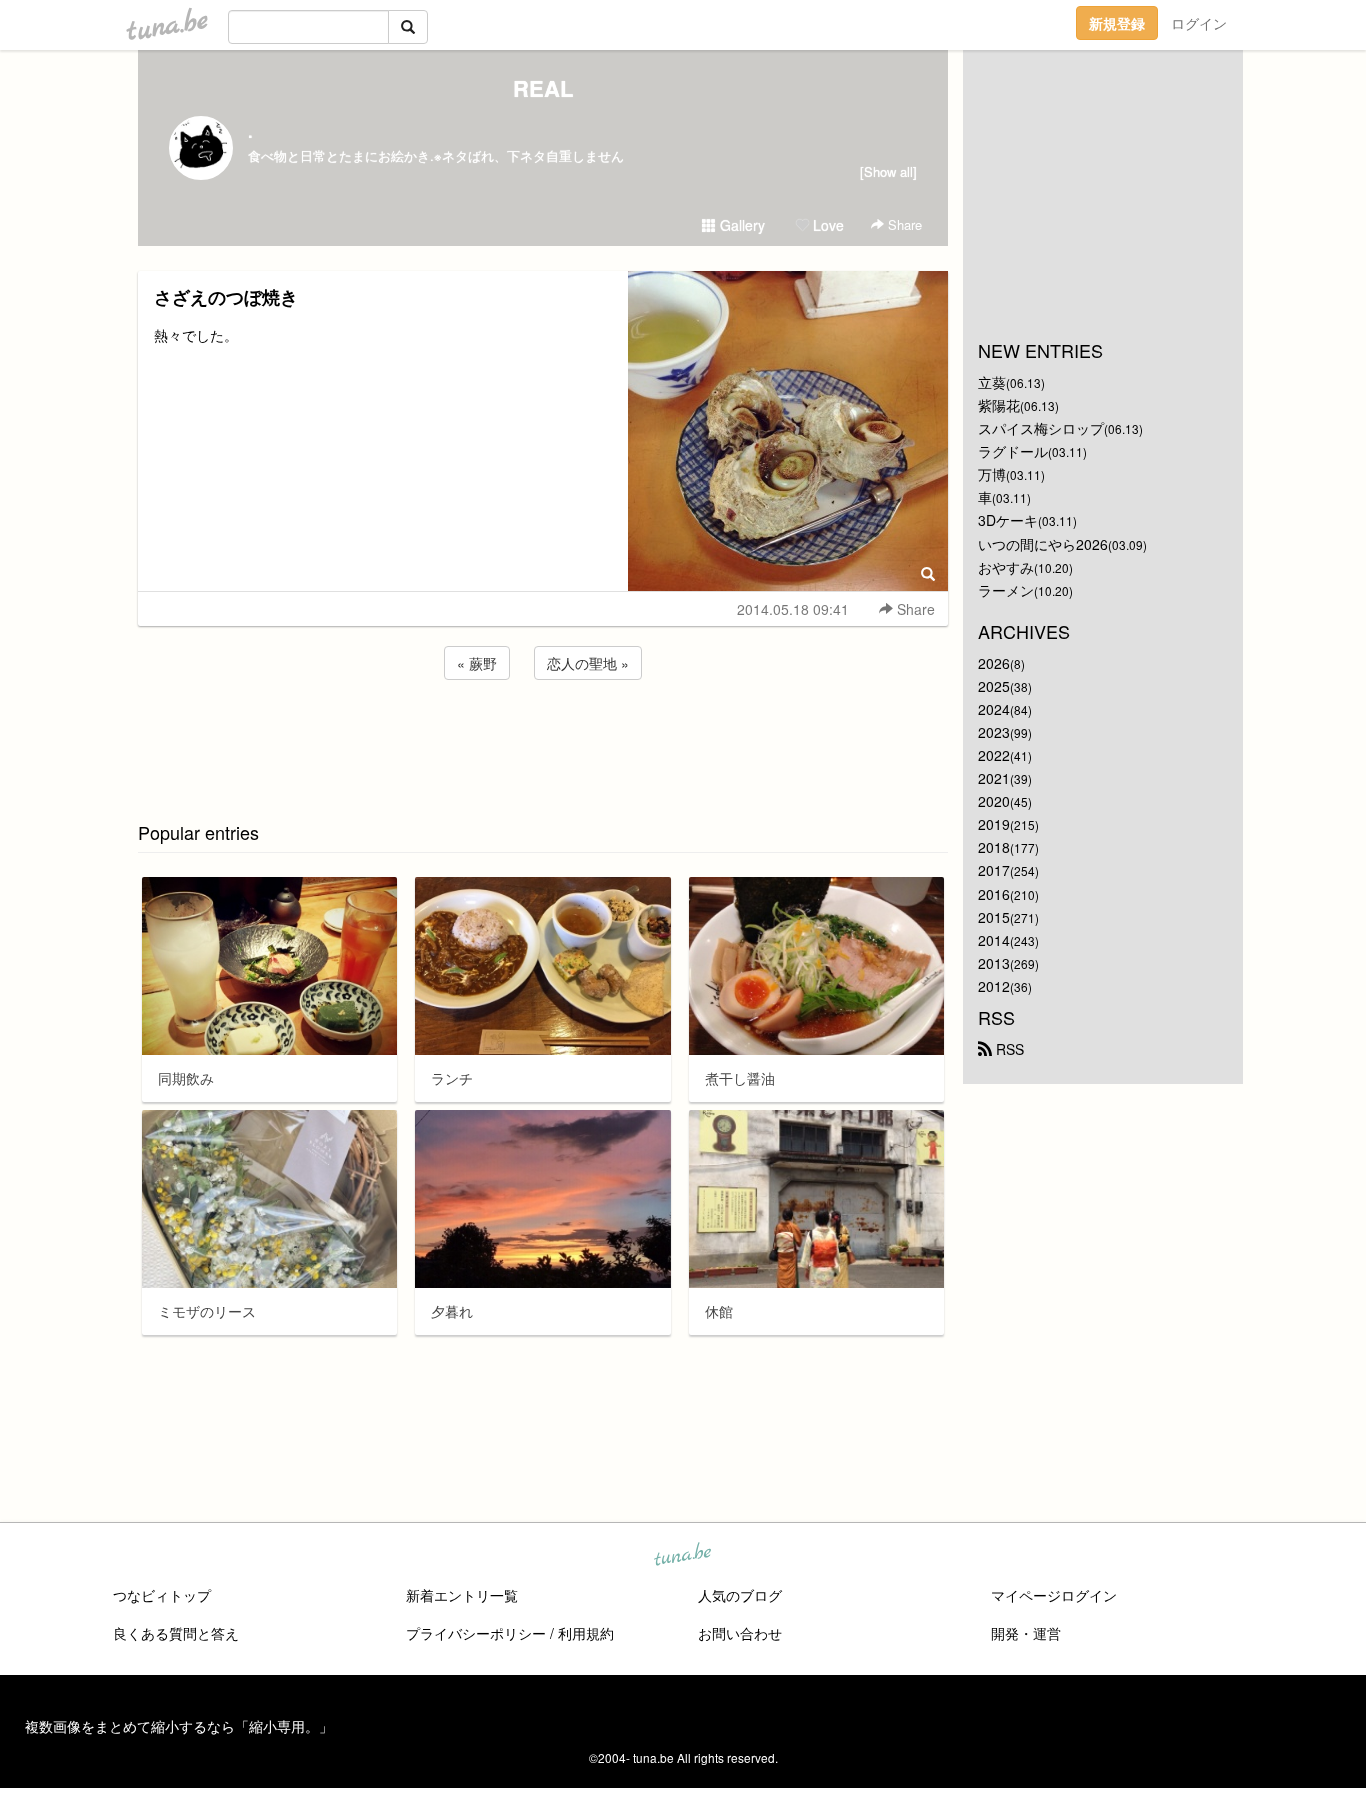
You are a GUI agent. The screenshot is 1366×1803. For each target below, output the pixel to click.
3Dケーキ (1008, 520)
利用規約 (586, 1633)
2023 (994, 732)
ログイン (1199, 23)
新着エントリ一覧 (462, 1595)
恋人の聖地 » (588, 663)
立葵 (992, 382)
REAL (543, 88)
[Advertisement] (543, 738)
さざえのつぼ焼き (226, 297)
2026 (994, 663)
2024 (994, 709)
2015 (994, 917)
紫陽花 (999, 405)
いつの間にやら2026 (1043, 544)
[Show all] (888, 171)
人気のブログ (740, 1595)
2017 (994, 870)
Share (903, 224)
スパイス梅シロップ (1041, 428)
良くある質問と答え (176, 1633)
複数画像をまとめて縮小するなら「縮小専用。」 (179, 1726)
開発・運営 (1026, 1633)
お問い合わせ (740, 1633)
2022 (994, 755)
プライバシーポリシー (476, 1633)
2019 (994, 824)
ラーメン (1006, 590)
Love (826, 225)
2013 (994, 963)
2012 (994, 986)
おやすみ (1006, 567)
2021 (994, 778)
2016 (994, 894)
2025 (994, 686)
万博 (992, 474)
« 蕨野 (477, 663)
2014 (994, 940)
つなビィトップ (162, 1595)
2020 (994, 801)
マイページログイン (1054, 1595)
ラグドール (1013, 451)
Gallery (740, 225)
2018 (994, 847)
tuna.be (682, 1556)
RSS (1008, 1049)
